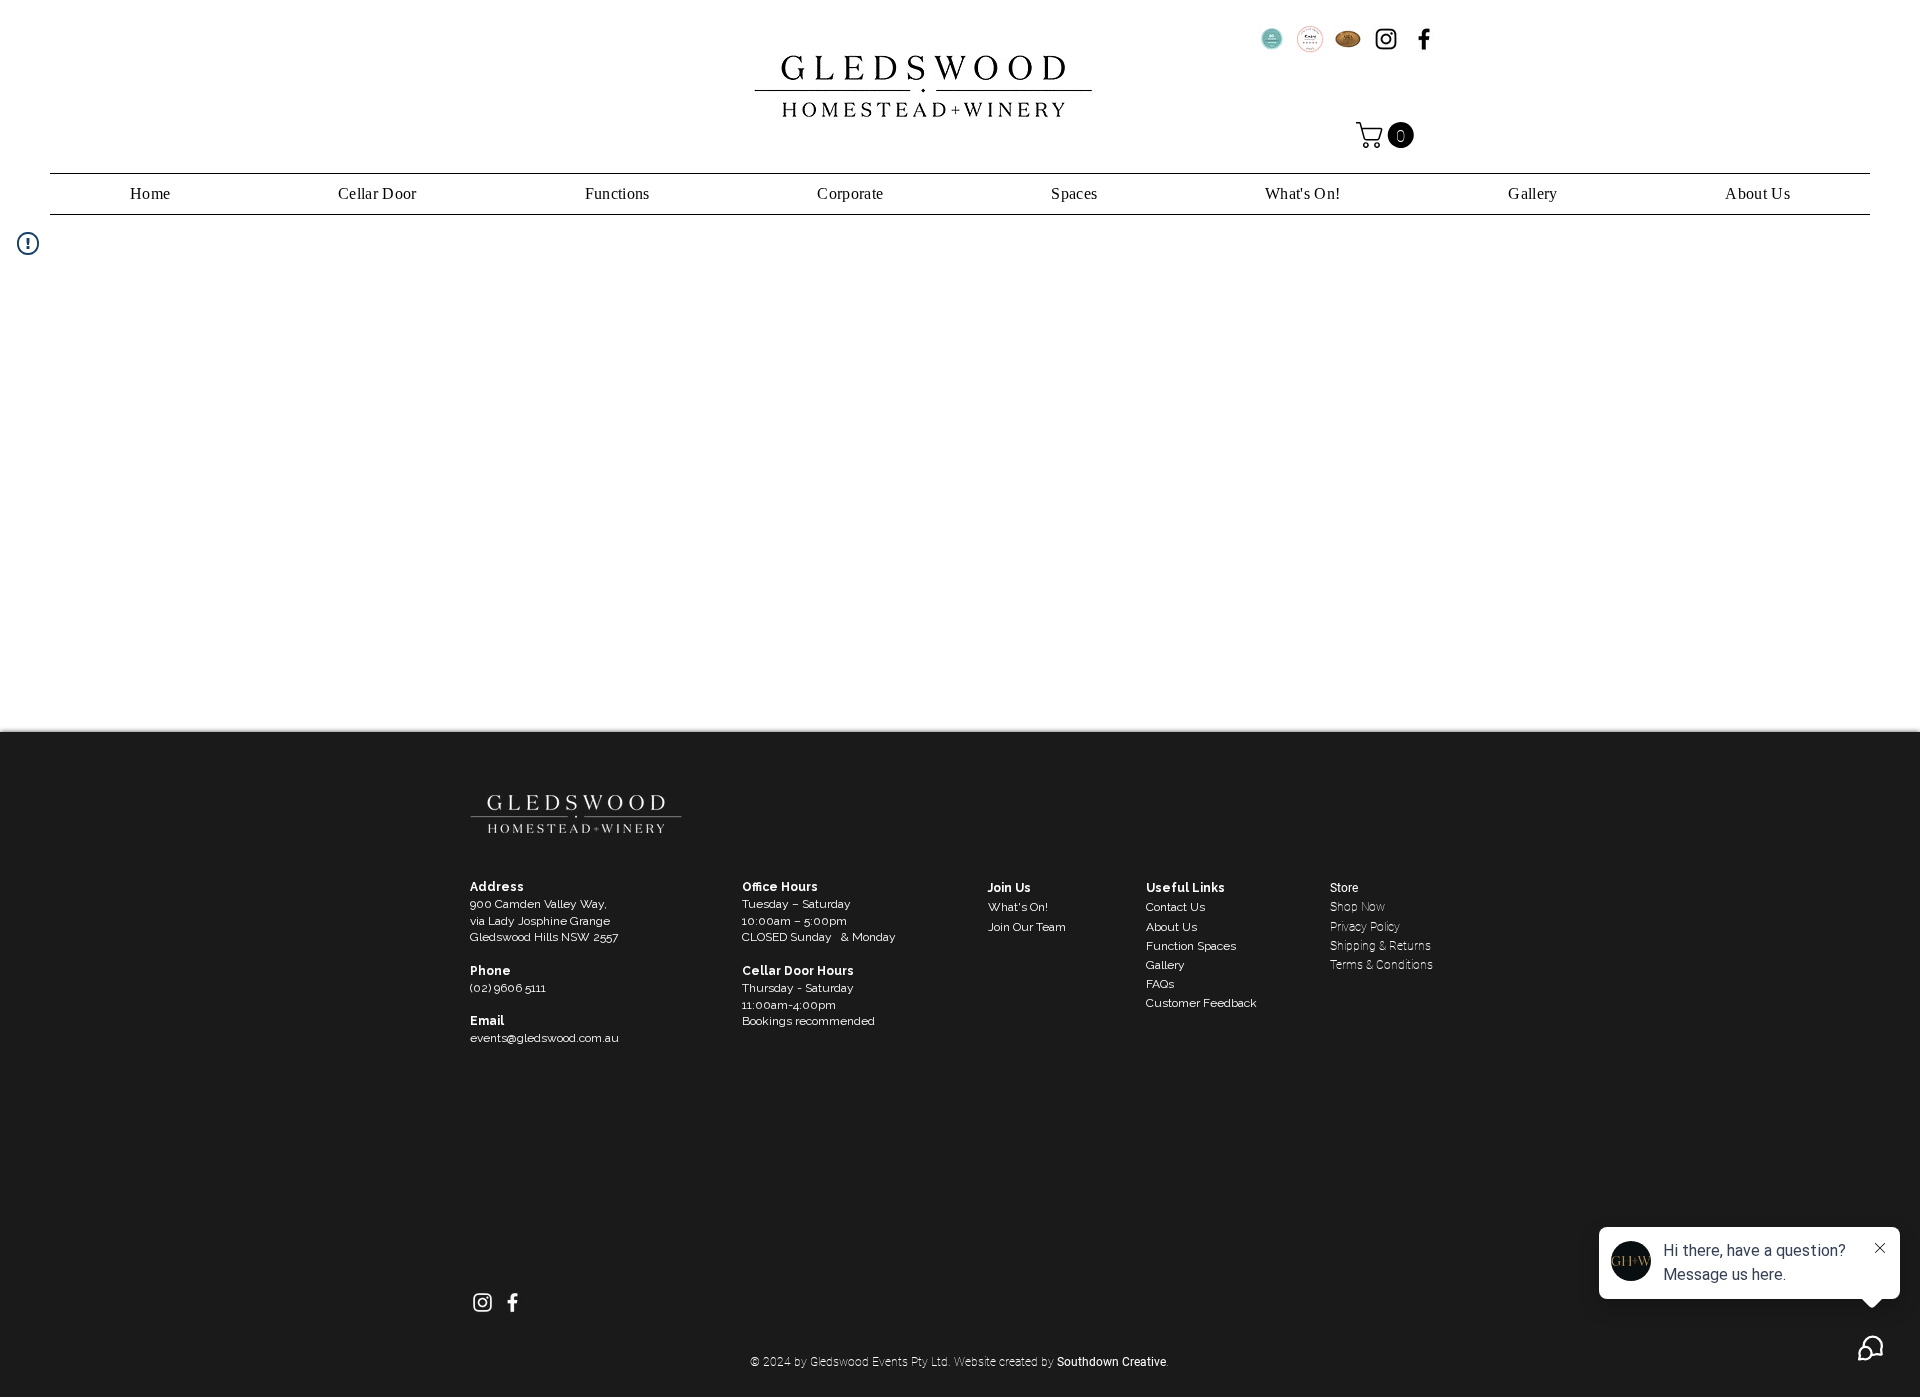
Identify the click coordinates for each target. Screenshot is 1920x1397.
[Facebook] (1424, 39)
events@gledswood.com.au (544, 1038)
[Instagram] (1386, 39)
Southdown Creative (1111, 1362)
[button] (1388, 135)
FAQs (1160, 984)
